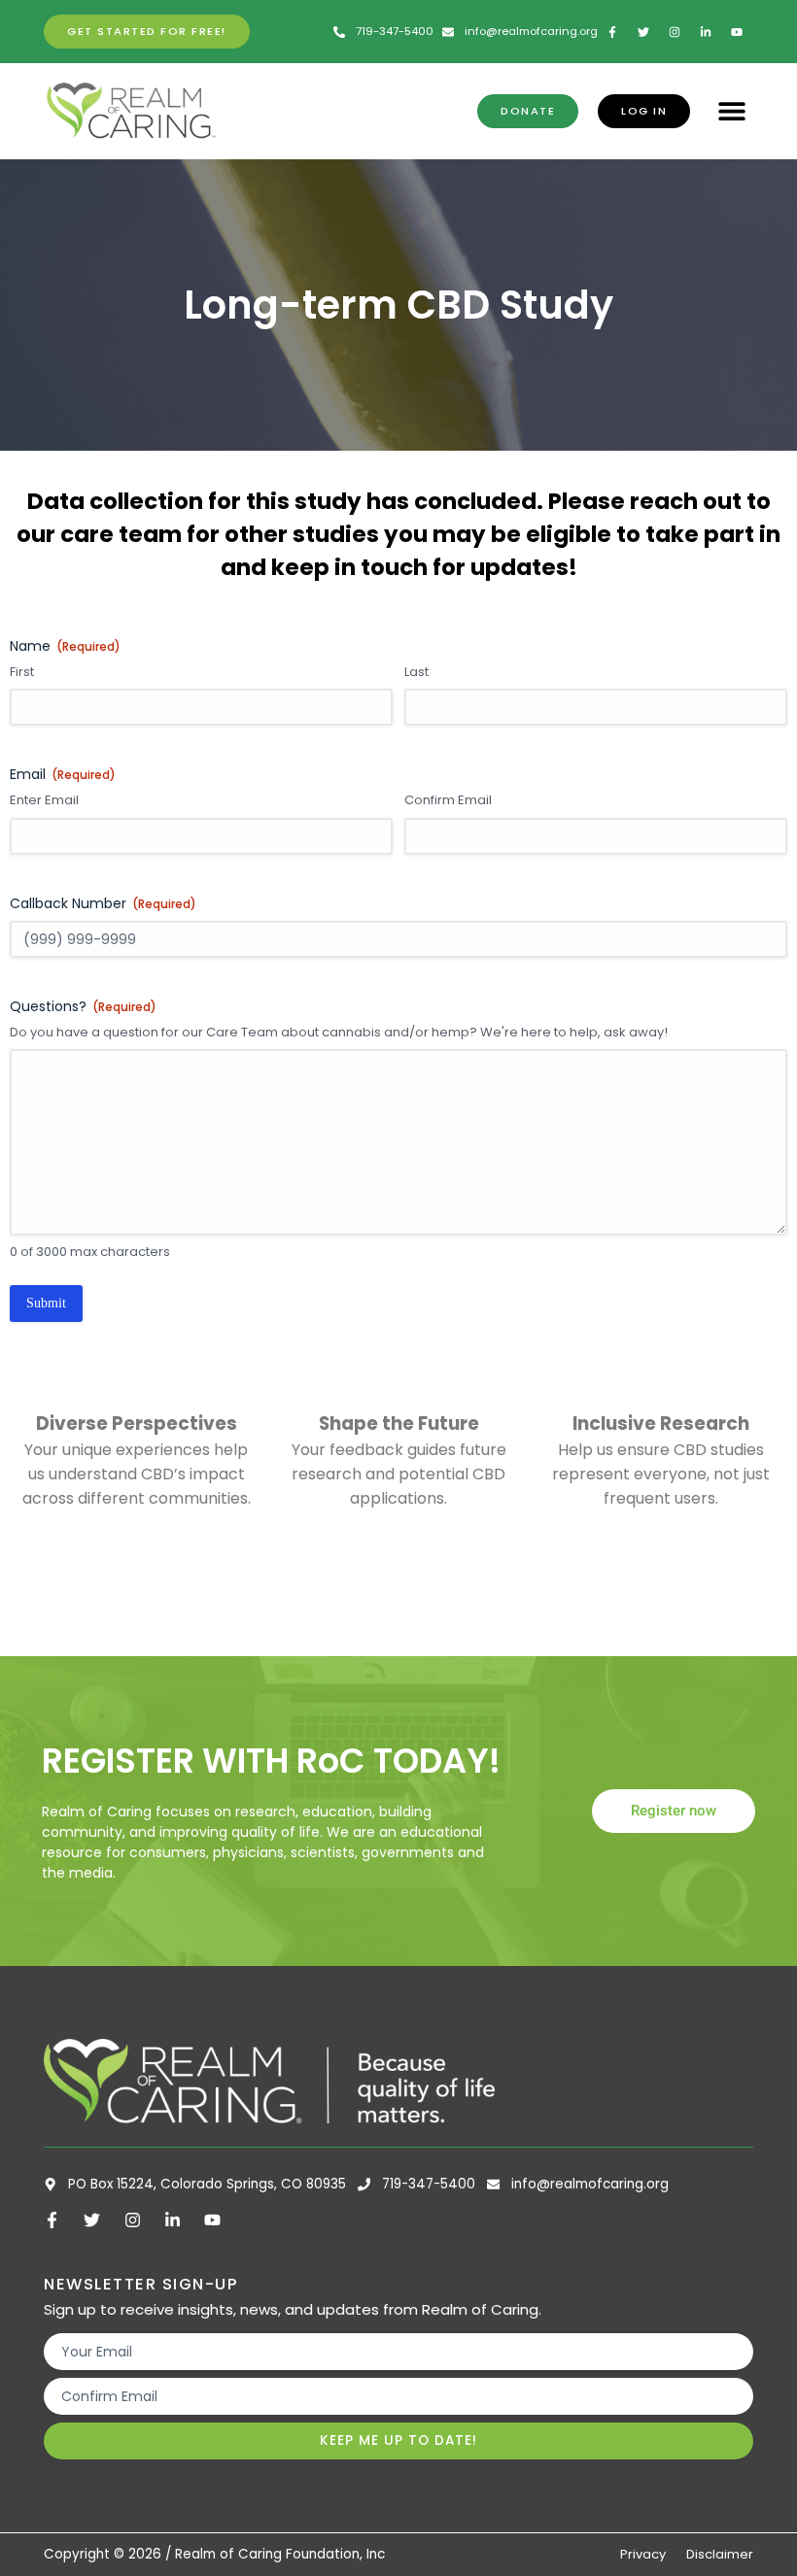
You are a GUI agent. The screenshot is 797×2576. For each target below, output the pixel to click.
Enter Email (44, 800)
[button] (731, 111)
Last (416, 672)
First (22, 672)
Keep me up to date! (398, 2440)
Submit (46, 1303)
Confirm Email (448, 800)
